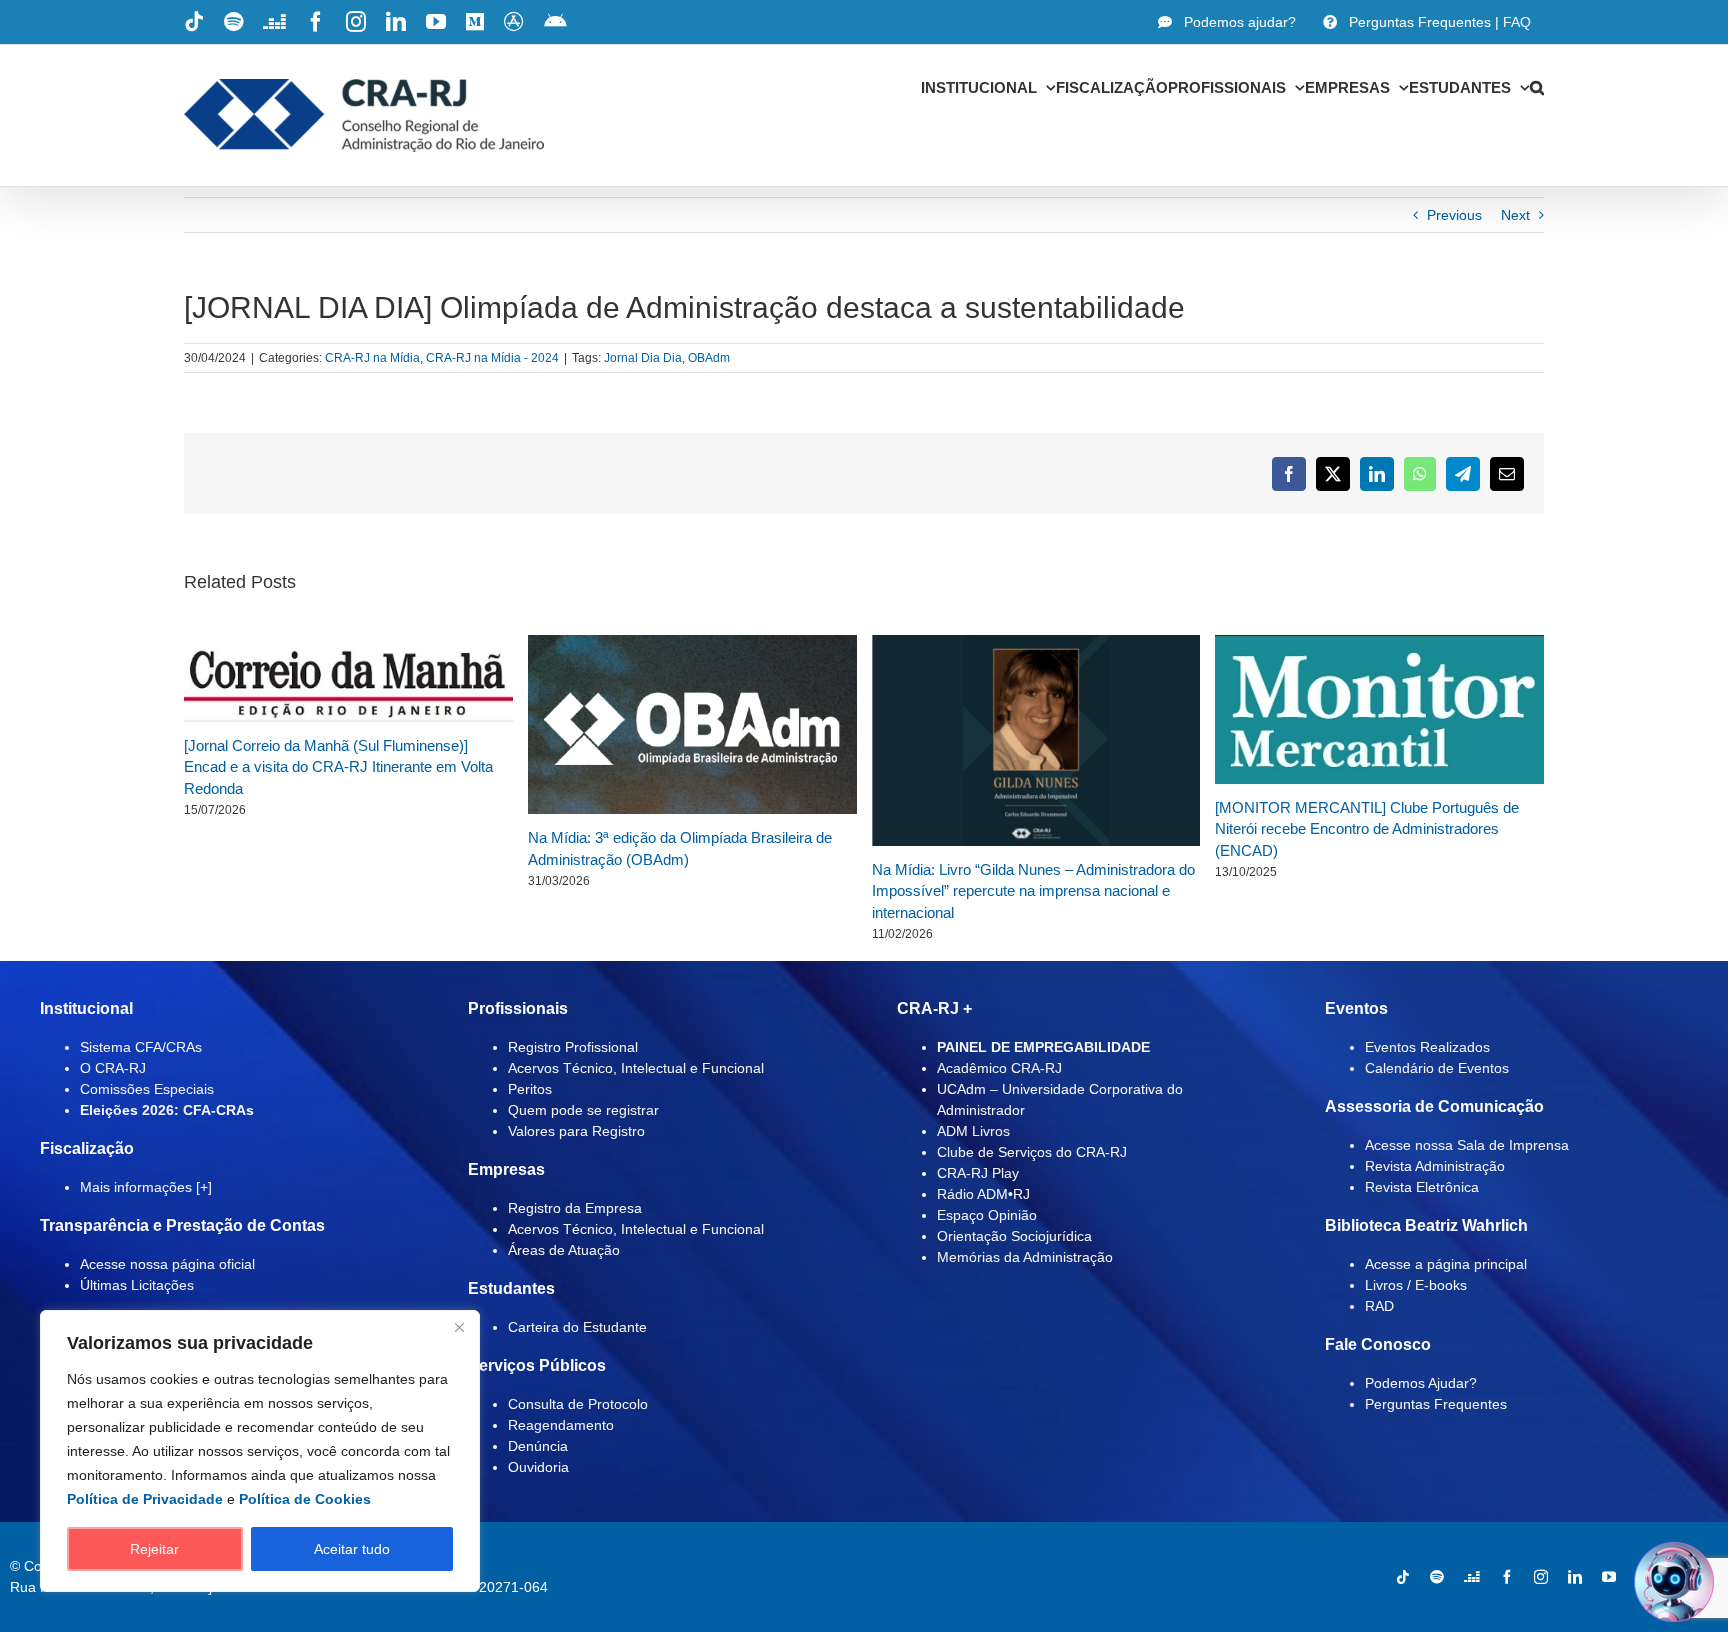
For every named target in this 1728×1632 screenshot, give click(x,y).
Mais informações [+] (146, 1187)
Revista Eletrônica (1422, 1187)
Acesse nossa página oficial (167, 1264)
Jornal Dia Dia (643, 358)
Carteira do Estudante (577, 1327)
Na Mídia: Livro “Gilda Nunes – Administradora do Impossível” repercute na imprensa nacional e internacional (1033, 891)
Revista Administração (1435, 1166)
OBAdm (709, 358)
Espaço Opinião (987, 1215)
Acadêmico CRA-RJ (999, 1068)
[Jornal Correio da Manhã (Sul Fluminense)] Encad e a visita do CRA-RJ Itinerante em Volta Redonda (338, 767)
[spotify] (1437, 1577)
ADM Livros (973, 1131)
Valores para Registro (576, 1131)
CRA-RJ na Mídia (372, 358)
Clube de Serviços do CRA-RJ (1032, 1152)
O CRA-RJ (113, 1068)
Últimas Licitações (137, 1285)
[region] (260, 1451)
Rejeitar (154, 1549)
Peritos (530, 1089)
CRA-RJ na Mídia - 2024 (492, 358)
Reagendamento (561, 1425)
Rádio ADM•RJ (983, 1194)
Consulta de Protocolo (578, 1404)
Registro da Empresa (575, 1208)
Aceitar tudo (352, 1549)
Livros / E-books (1416, 1285)
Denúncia (538, 1446)
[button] (1537, 87)
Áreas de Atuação (564, 1250)
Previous (1454, 215)
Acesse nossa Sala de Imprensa (1467, 1145)
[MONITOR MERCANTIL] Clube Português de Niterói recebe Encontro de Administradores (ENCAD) (1367, 829)
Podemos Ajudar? (1421, 1383)
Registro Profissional (573, 1047)
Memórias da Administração (1025, 1257)
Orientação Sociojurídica (1014, 1236)
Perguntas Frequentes (1436, 1404)
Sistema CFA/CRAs (141, 1047)
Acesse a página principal (1446, 1264)
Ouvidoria (538, 1467)
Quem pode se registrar (583, 1110)
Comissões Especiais (147, 1089)
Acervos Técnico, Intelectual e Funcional (636, 1068)
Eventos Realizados (1427, 1047)
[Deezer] (1472, 1577)
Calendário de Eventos (1437, 1068)
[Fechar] (459, 1327)
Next (1515, 215)
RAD (1379, 1306)
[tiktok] (1403, 1577)
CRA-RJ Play (978, 1173)
